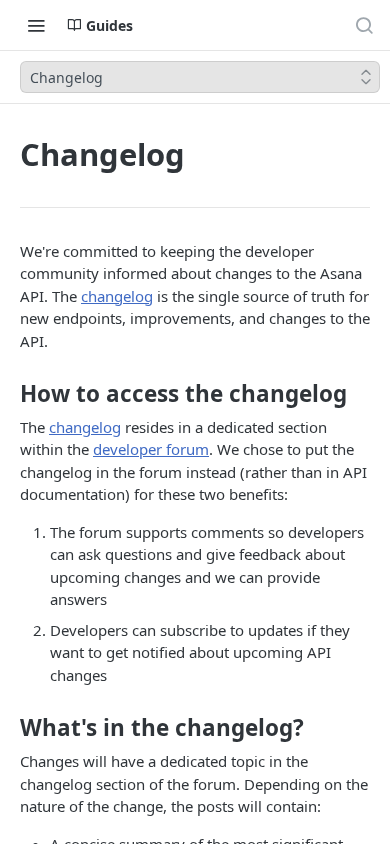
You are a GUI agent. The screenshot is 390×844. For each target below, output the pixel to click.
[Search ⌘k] (364, 25)
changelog (117, 296)
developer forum (151, 449)
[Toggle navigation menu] (36, 25)
